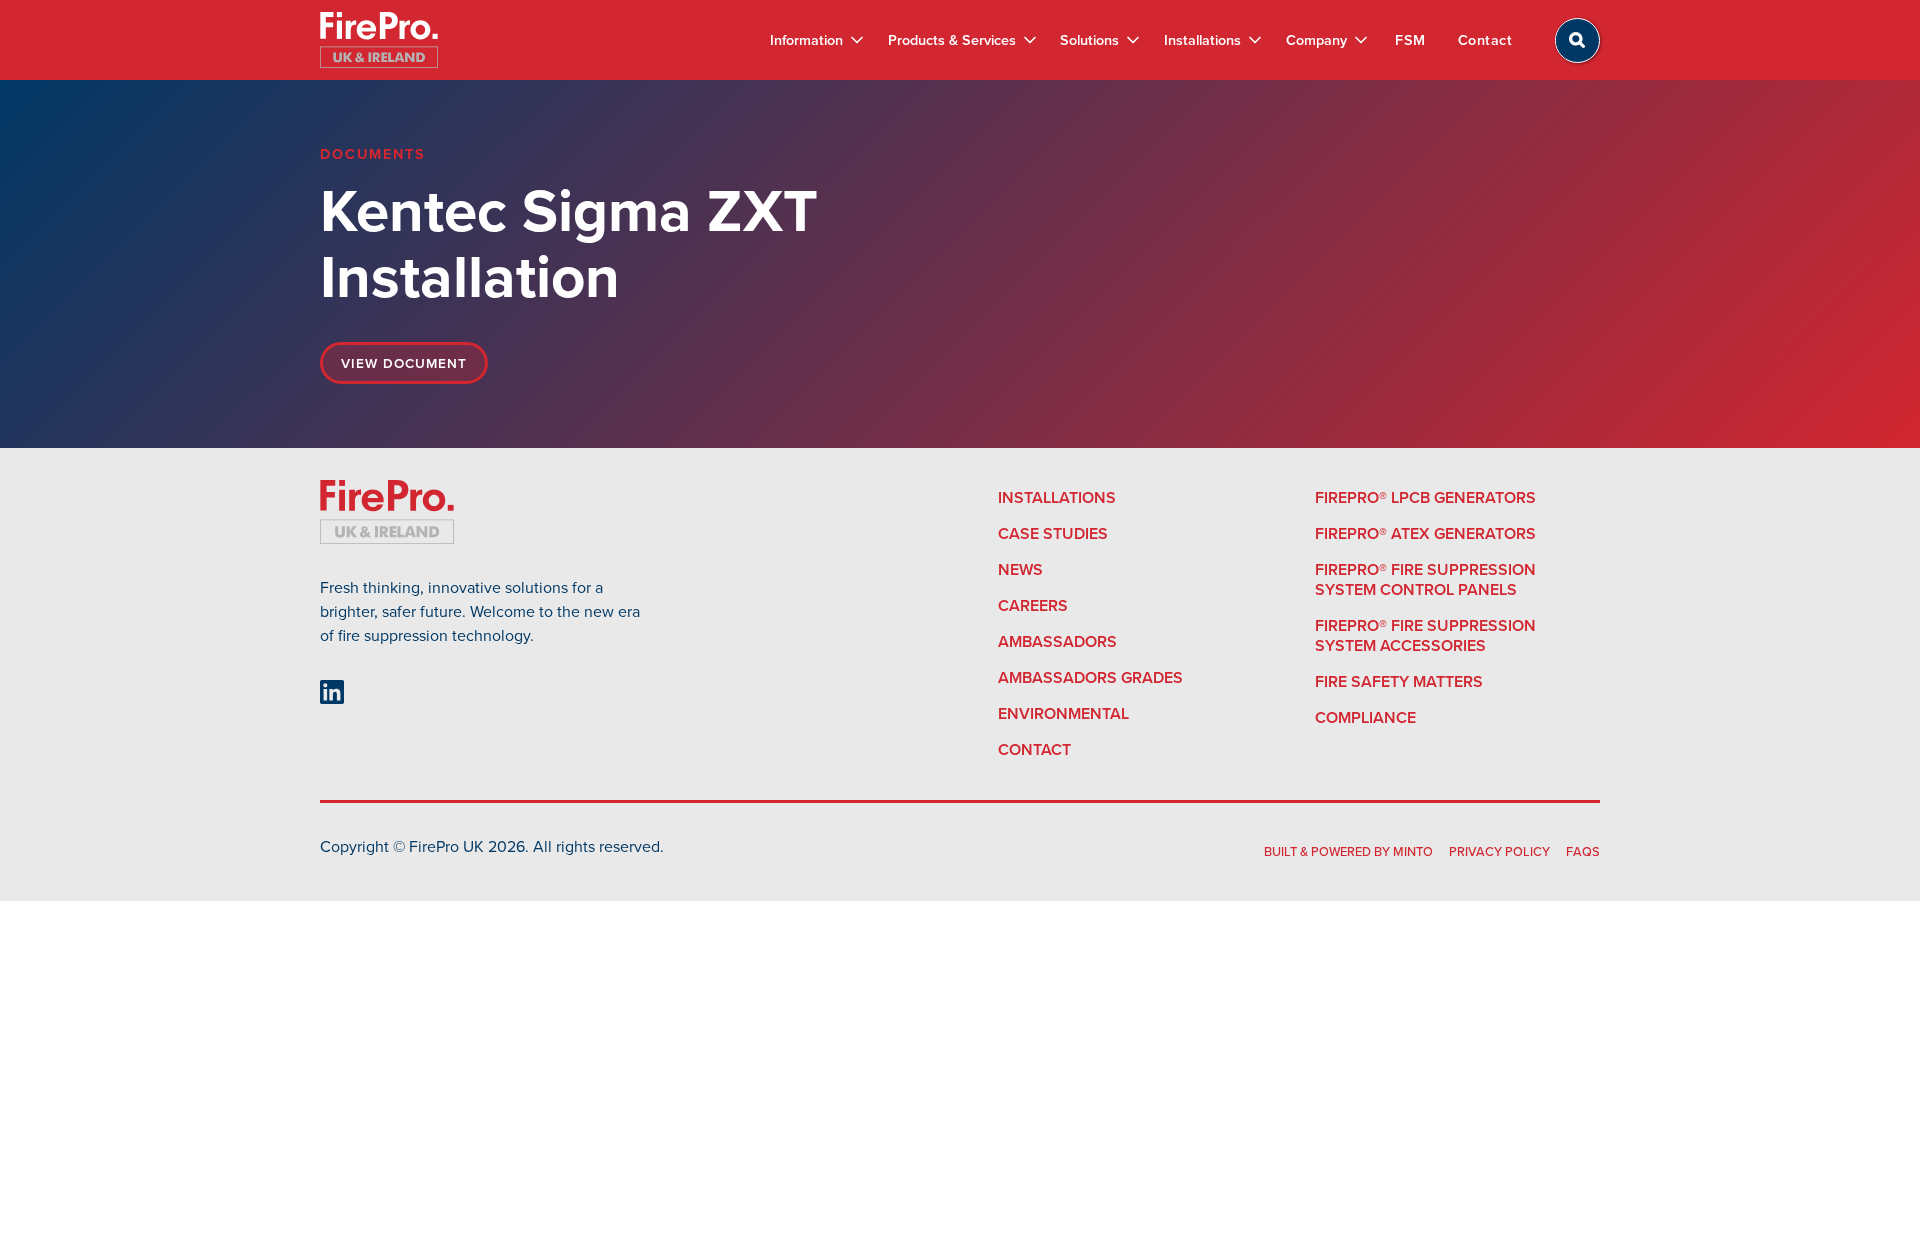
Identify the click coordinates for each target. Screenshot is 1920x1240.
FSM (1410, 40)
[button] (816, 40)
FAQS (1583, 851)
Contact (1485, 40)
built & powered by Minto (1348, 851)
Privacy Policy (1499, 851)
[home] (379, 40)
